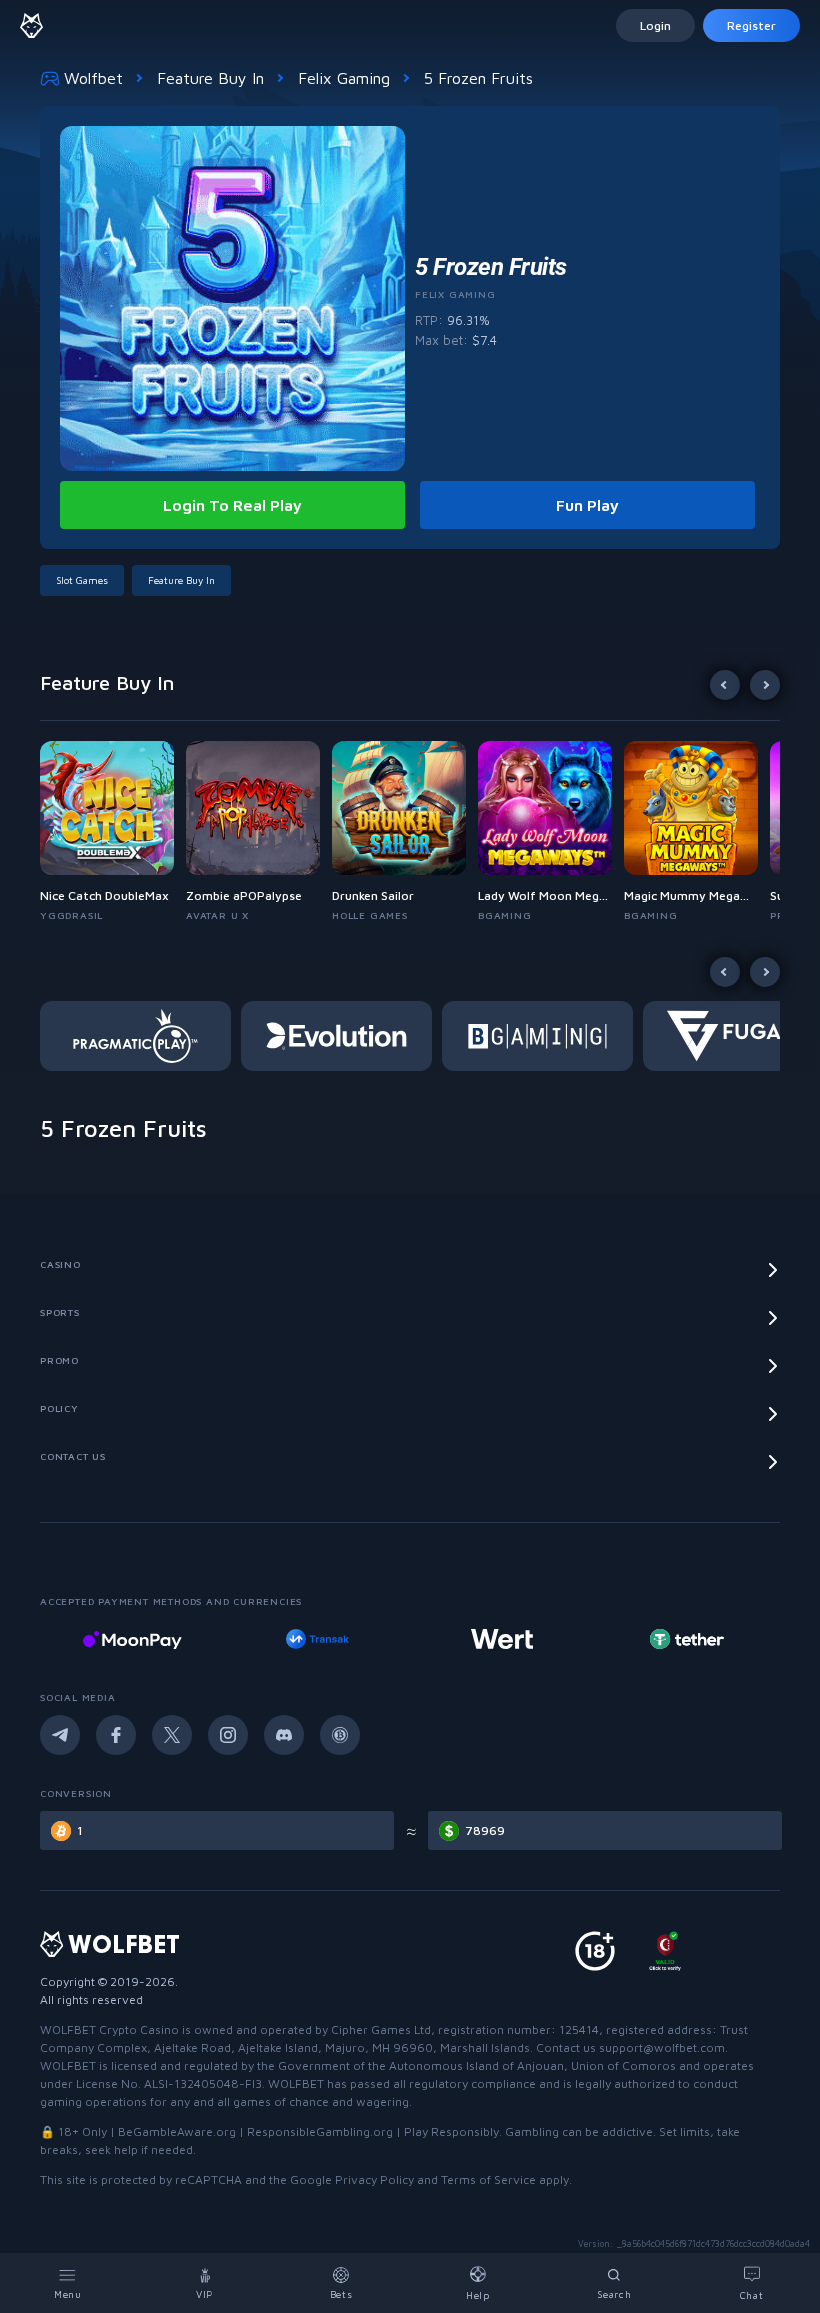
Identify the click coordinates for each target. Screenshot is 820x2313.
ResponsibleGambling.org (320, 2131)
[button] (113, 832)
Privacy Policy (374, 2179)
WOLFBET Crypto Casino (109, 2029)
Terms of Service (488, 2179)
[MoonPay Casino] (132, 1639)
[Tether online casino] (687, 1639)
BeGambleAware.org (177, 2131)
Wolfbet (93, 78)
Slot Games (82, 580)
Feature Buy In (210, 78)
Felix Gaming (344, 78)
